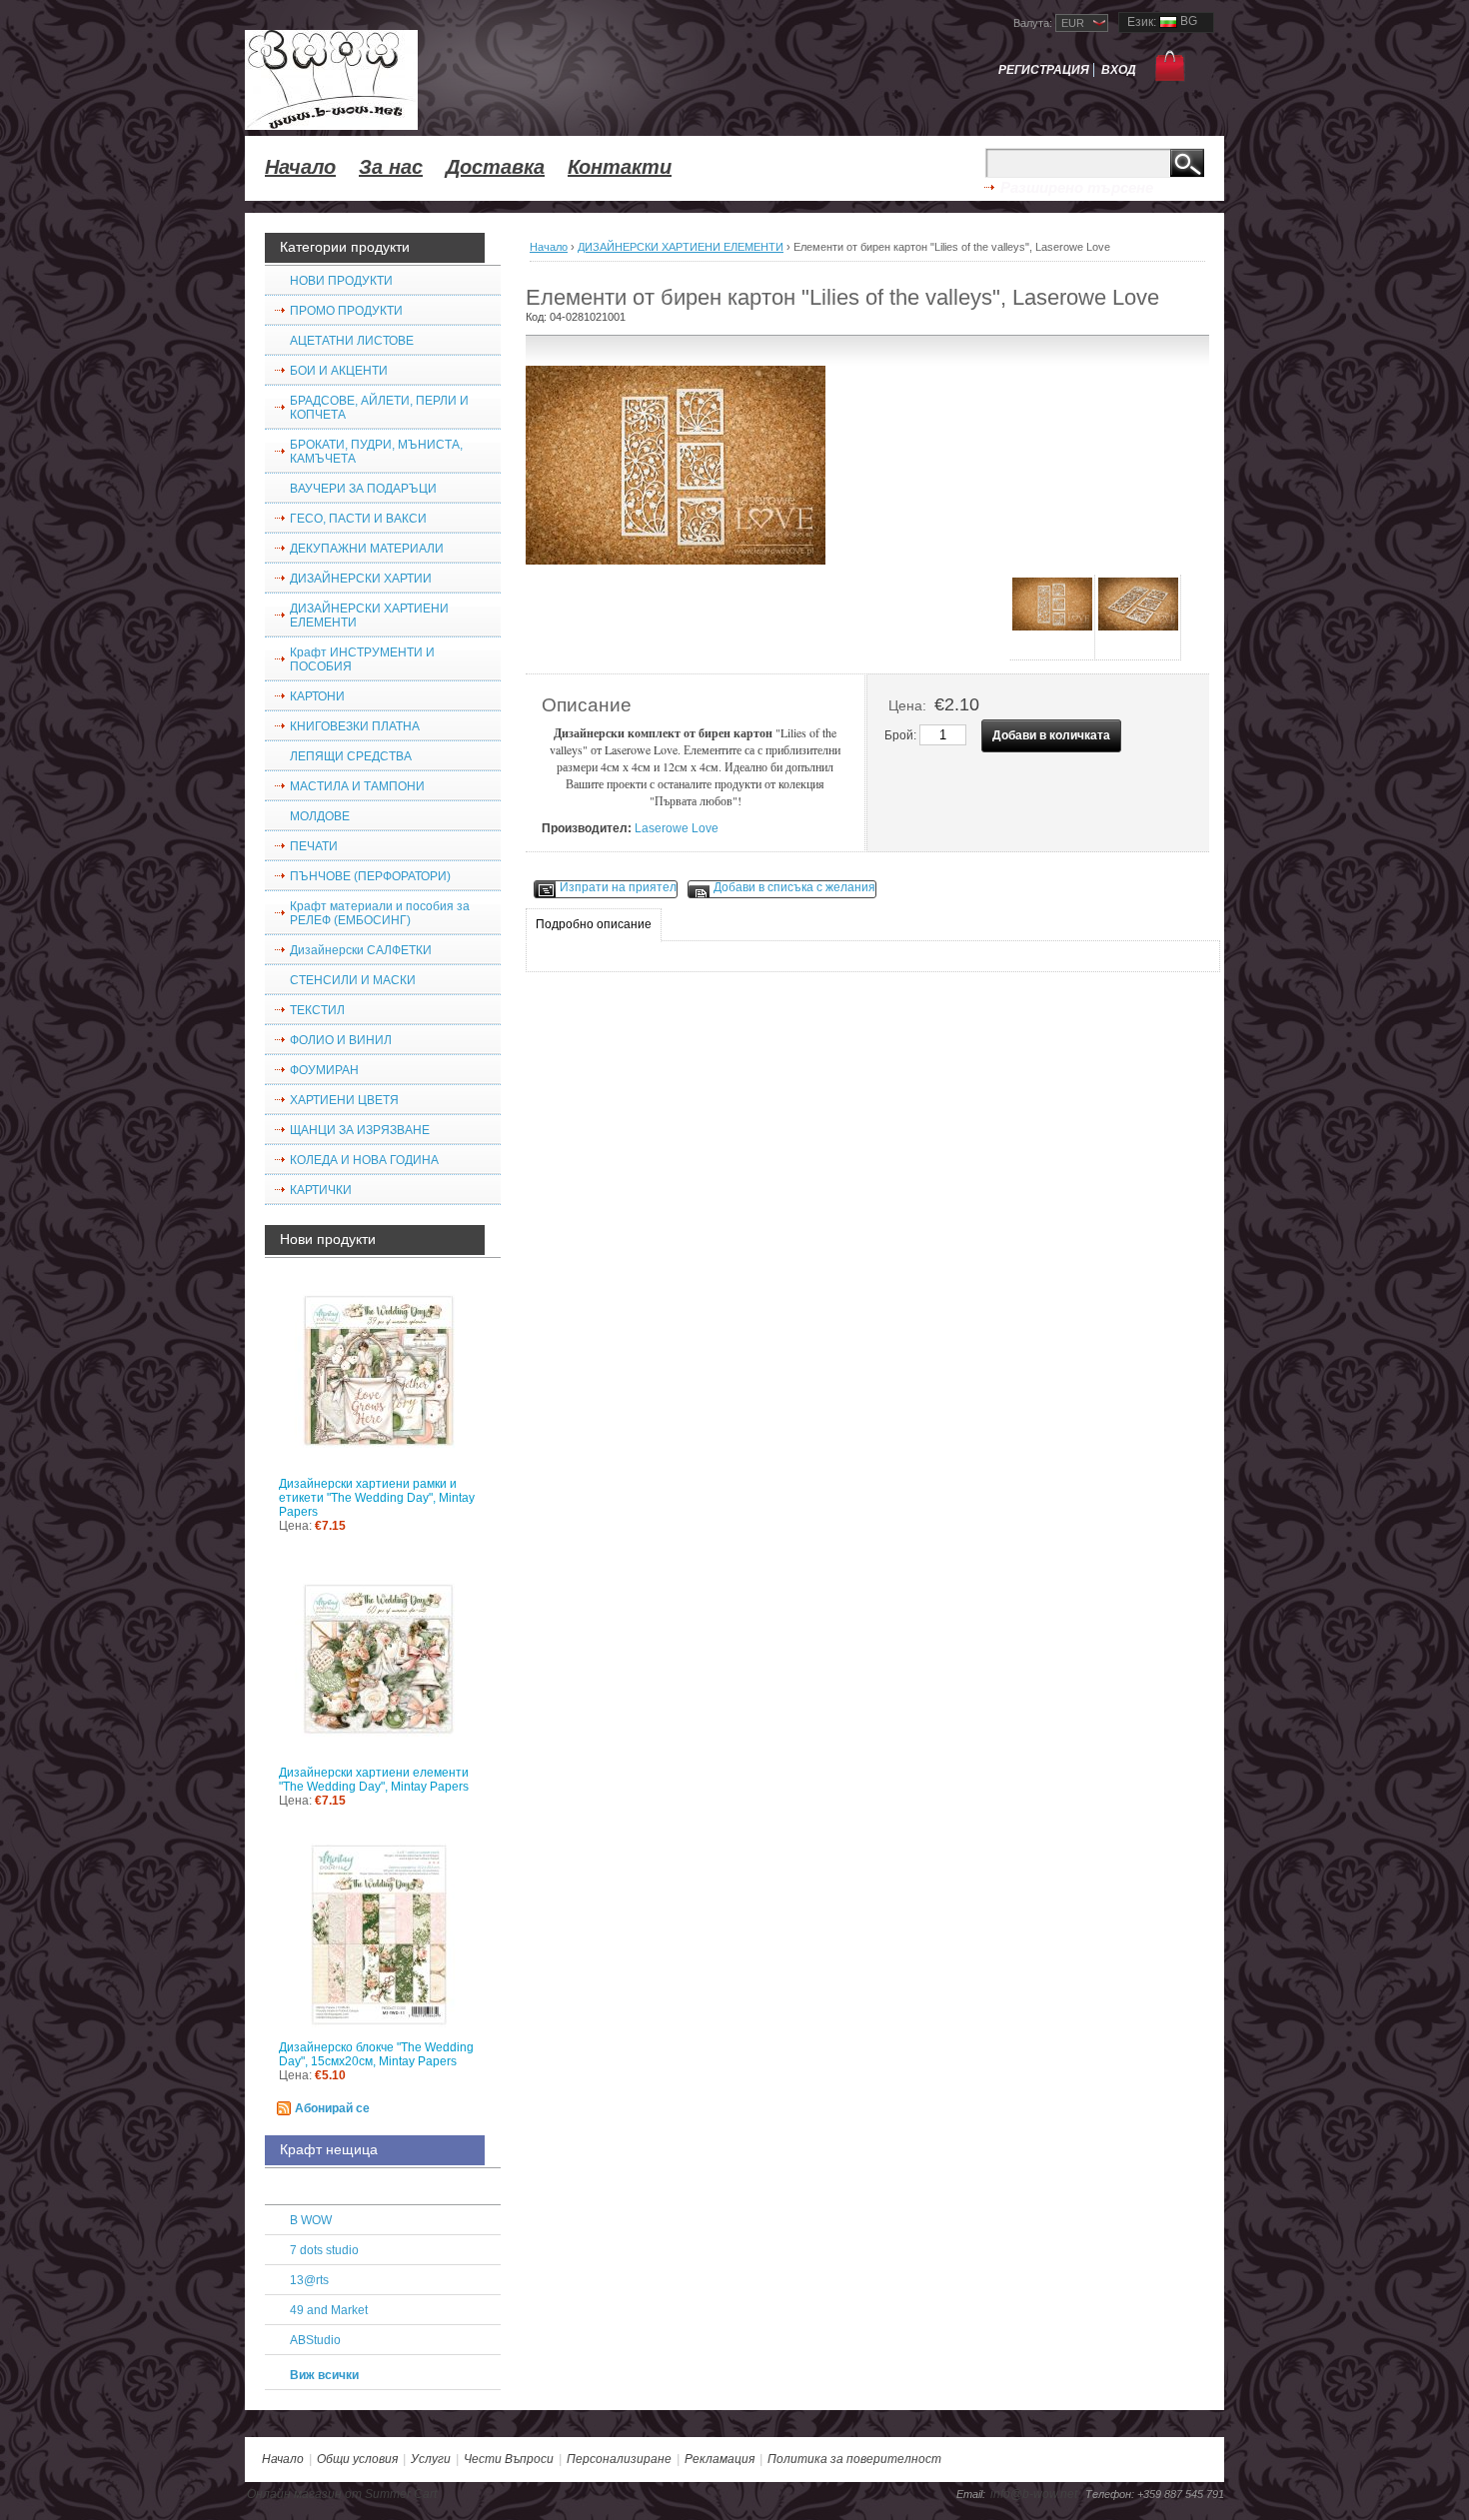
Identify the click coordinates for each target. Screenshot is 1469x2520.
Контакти (620, 167)
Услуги (431, 2459)
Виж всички (324, 2375)
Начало (300, 167)
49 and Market (329, 2310)
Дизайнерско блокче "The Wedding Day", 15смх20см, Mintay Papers (376, 2054)
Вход (1119, 70)
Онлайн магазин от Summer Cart (342, 2494)
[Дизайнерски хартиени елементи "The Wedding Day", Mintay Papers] (383, 1663)
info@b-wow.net (1034, 2494)
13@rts (309, 2280)
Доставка (495, 167)
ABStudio (315, 2340)
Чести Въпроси (509, 2459)
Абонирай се (332, 2108)
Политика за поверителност (854, 2459)
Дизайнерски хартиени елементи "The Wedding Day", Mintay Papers (374, 1780)
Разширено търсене (1077, 187)
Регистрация (1044, 70)
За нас (391, 167)
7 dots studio (324, 2250)
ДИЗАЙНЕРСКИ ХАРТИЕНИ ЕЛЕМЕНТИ (681, 247)
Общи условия (357, 2459)
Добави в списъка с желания (794, 887)
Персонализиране (619, 2459)
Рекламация (720, 2459)
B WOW (311, 2220)
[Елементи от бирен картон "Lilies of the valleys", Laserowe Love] (1052, 618)
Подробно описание (594, 924)
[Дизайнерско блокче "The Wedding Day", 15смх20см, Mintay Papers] (383, 1938)
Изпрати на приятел (618, 887)
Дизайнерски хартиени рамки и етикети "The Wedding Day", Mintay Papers (377, 1498)
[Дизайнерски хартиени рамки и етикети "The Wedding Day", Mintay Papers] (383, 1374)
